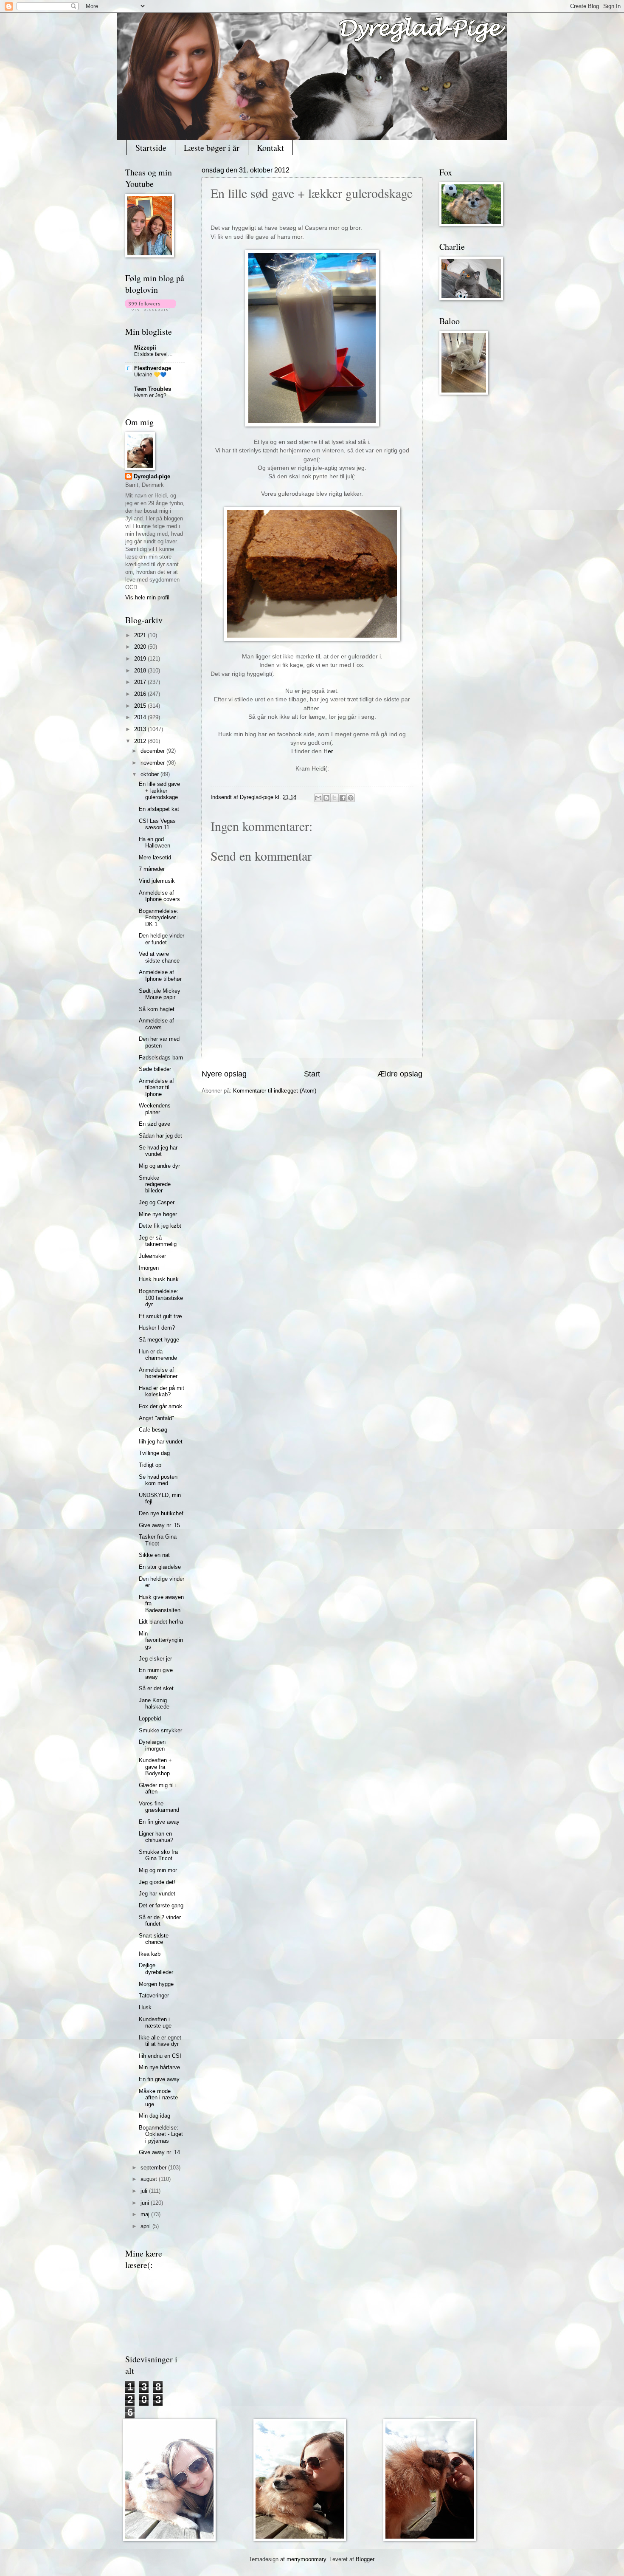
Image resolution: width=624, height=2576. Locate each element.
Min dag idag (155, 2116)
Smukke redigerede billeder (155, 1184)
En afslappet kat (159, 809)
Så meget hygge (159, 1340)
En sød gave (155, 1124)
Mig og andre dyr (159, 1166)
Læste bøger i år (212, 148)
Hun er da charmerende (158, 1355)
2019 (141, 659)
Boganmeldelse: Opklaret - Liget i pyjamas (161, 2134)
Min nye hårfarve (159, 2067)
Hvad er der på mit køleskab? (162, 1391)
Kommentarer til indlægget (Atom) (275, 1091)
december (153, 751)
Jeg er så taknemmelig (158, 1241)
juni (146, 2203)
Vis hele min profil (147, 597)
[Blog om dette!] (326, 798)
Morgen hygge (156, 1984)
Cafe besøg (153, 1430)
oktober (150, 774)
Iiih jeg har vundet (161, 1442)
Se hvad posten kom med (158, 1480)
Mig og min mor (158, 1870)
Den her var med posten (159, 1042)
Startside (151, 148)
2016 (141, 694)
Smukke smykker (160, 1730)
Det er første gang (161, 1905)
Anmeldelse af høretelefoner (158, 1373)
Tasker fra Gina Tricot (158, 1540)
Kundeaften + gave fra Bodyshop (155, 1767)
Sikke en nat (154, 1555)
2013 (141, 729)
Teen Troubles (153, 389)
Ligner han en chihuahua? (156, 1837)
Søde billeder (155, 1069)
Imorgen (149, 1268)
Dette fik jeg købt (160, 1226)
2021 (141, 635)
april (146, 2226)
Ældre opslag (400, 1074)
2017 (141, 682)
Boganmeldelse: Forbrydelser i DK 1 (159, 918)
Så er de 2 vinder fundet (160, 1921)
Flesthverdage (153, 368)
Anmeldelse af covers (156, 1024)
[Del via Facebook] (343, 798)
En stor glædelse (160, 1567)
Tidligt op (150, 1465)
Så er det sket (156, 1688)
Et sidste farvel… (153, 354)
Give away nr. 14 (159, 2152)
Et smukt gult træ (160, 1316)
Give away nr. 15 (159, 1525)
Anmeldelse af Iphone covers (159, 896)
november (153, 763)
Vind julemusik (157, 881)
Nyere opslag (224, 1074)
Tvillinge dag (154, 1453)
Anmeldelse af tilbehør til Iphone (156, 1087)
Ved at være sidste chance (159, 957)
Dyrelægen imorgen (152, 1745)
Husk (145, 2007)
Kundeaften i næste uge (155, 2022)
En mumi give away (156, 1673)
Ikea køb (150, 1954)
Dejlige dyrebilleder (156, 1969)
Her (328, 751)
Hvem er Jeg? (150, 395)
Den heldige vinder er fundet (162, 939)
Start (312, 1074)
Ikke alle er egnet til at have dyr (160, 2041)
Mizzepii (145, 348)
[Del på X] (334, 798)
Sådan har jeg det (160, 1136)
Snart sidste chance (154, 1939)
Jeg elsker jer (155, 1659)
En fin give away (159, 1822)
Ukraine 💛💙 (150, 375)
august (150, 2179)
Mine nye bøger (158, 1214)
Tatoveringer (154, 1996)
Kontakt (270, 148)
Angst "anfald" (156, 1418)
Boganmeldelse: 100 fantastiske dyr (161, 1298)
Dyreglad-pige (257, 797)
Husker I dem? (157, 1328)
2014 (141, 717)
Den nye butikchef (161, 1513)
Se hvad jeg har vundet (158, 1151)
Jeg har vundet (157, 1894)
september (154, 2168)
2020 (141, 647)
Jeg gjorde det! (157, 1882)
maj (146, 2214)
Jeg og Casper (157, 1202)
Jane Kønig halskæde (154, 1703)
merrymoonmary (306, 2559)
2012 (141, 741)
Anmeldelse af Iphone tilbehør (160, 975)
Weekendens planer (155, 1109)
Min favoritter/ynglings (161, 1640)
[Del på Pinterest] (351, 798)
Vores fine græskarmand (159, 1807)
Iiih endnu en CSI (160, 2056)
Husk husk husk (159, 1279)
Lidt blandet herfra (161, 1622)
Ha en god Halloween (155, 842)
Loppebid (150, 1719)
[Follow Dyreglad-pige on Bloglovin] (150, 309)
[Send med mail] (318, 798)
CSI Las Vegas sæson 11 (157, 824)
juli (145, 2191)
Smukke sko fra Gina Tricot (158, 1855)
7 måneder (152, 869)
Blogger (365, 2559)
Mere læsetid (155, 857)
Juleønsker (152, 1256)
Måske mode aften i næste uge (158, 2098)
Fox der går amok (160, 1406)
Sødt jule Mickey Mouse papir (160, 994)
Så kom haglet (157, 1009)
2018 (141, 671)
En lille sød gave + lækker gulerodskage (159, 791)
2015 (141, 706)
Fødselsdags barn (161, 1058)
